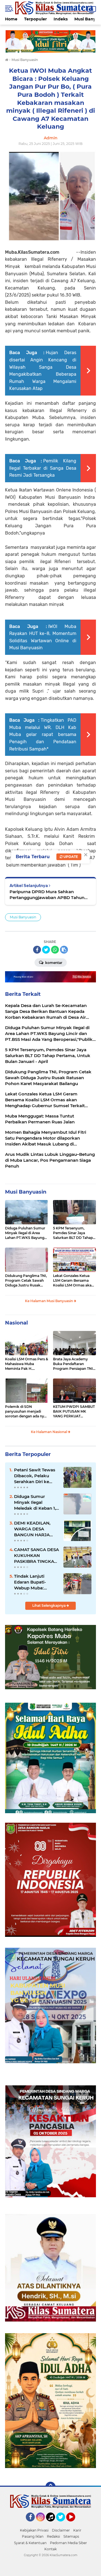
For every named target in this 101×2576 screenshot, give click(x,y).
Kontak (50, 2549)
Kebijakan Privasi (34, 2530)
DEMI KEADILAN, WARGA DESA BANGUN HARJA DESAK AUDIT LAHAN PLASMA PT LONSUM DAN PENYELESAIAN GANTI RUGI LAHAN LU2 (35, 1529)
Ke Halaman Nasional (49, 1432)
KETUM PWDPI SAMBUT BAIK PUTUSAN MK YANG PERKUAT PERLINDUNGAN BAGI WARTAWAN (74, 1411)
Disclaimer (61, 2530)
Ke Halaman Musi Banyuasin (49, 1301)
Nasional (16, 1323)
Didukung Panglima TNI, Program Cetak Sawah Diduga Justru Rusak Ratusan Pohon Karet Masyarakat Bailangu (26, 1281)
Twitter (63, 2524)
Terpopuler (35, 19)
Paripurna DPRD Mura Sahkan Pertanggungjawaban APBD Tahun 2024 (47, 895)
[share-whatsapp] (55, 950)
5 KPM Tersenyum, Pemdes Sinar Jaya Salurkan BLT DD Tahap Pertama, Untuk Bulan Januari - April (73, 1233)
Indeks (61, 19)
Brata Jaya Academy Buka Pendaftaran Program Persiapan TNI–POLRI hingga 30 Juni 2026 (74, 1364)
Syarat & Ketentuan (30, 2543)
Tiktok (52, 2524)
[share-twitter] (46, 950)
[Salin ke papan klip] (64, 950)
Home (11, 19)
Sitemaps (71, 2536)
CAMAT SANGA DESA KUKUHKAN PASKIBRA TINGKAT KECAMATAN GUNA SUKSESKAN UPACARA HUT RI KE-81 (36, 1556)
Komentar (53, 963)
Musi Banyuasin (23, 917)
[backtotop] (50, 2487)
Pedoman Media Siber (68, 2543)
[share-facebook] (37, 950)
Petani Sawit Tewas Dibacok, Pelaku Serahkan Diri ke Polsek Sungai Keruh (36, 1476)
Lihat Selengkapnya (49, 1605)
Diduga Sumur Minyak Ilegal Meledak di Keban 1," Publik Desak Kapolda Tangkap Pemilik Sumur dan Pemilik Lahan (36, 1502)
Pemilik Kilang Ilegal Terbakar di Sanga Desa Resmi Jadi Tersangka (43, 468)
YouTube (74, 2524)
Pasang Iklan (33, 2536)
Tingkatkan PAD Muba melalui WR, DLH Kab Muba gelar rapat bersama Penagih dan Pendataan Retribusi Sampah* (43, 734)
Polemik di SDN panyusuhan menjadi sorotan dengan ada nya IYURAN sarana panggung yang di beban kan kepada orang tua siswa (26, 1411)
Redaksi (53, 2536)
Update (70, 857)
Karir (77, 2530)
